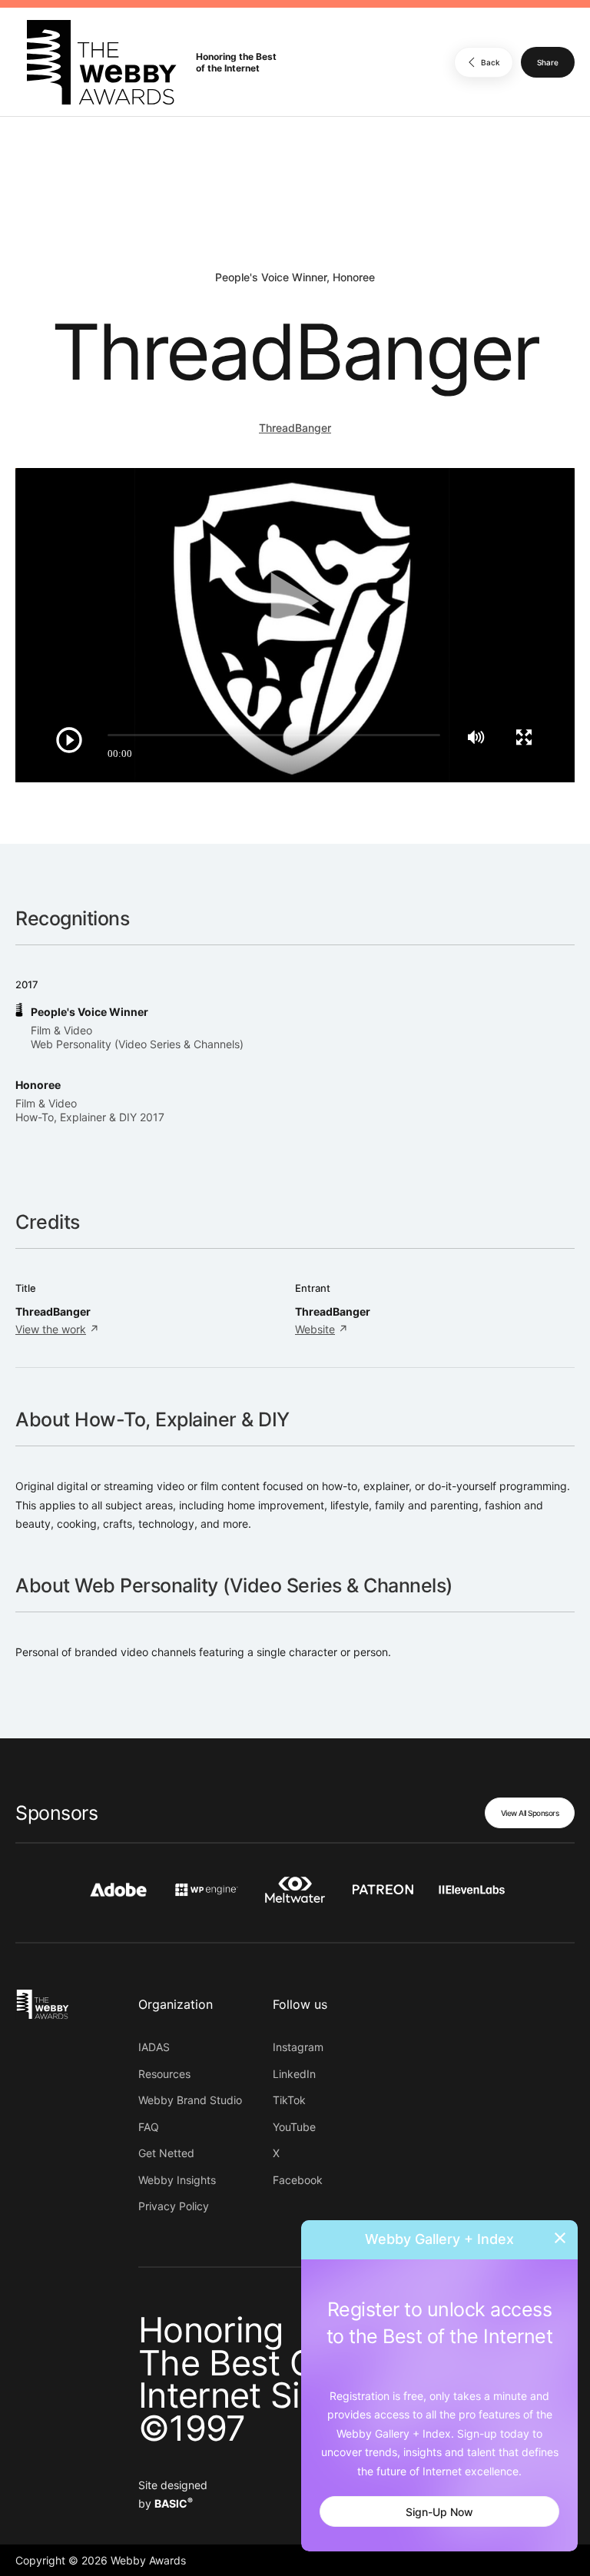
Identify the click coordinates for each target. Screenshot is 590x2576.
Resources (164, 2074)
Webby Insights (177, 2180)
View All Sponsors (530, 1813)
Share (548, 62)
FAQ (149, 2127)
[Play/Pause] (69, 740)
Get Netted (166, 2153)
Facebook (298, 2180)
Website (315, 1329)
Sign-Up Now (439, 2512)
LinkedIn (294, 2074)
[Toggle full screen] (524, 737)
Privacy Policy (174, 2206)
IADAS (154, 2047)
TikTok (289, 2100)
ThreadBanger (295, 428)
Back (491, 62)
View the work (51, 1329)
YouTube (294, 2127)
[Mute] (476, 737)
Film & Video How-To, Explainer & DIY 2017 (90, 1110)
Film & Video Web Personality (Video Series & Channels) (137, 1037)
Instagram (298, 2047)
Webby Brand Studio (190, 2100)
